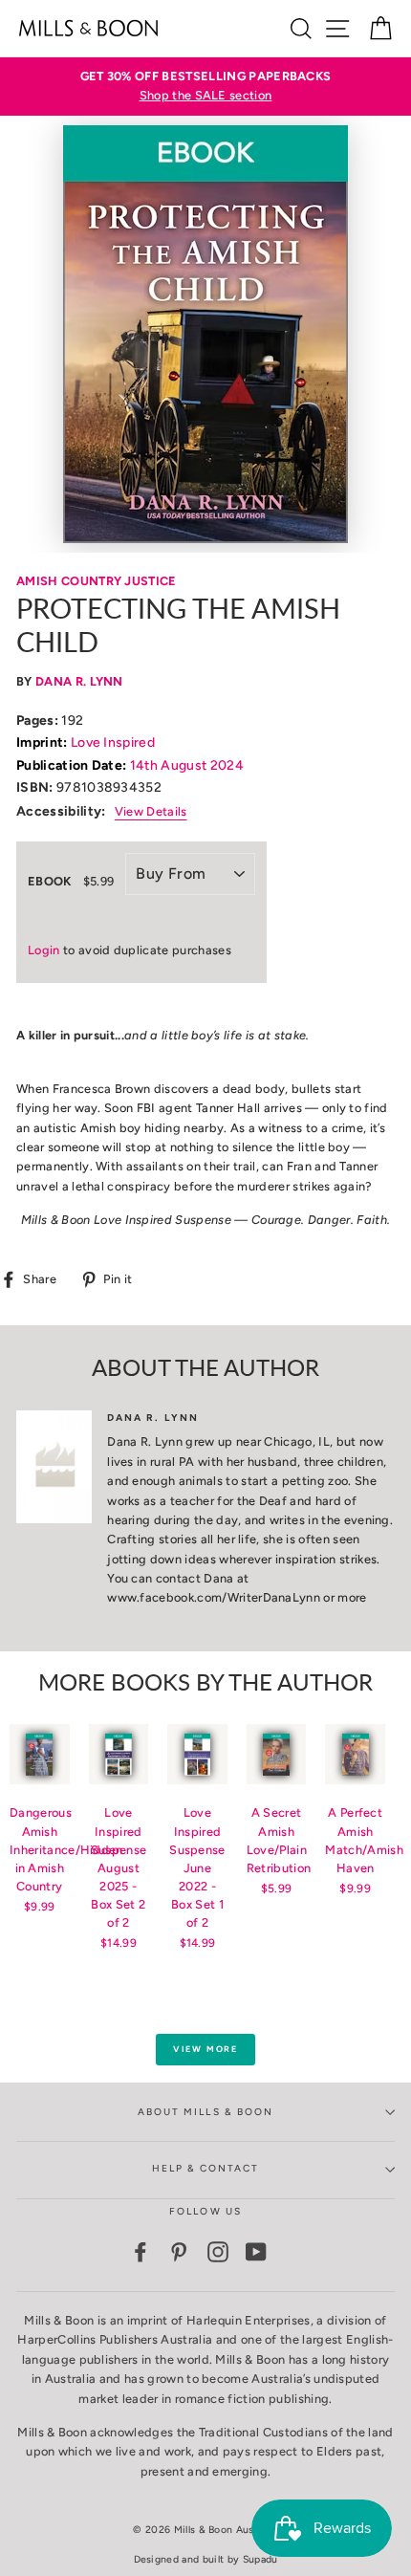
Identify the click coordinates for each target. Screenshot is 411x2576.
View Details (151, 811)
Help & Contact (206, 2168)
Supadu (260, 2559)
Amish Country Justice (97, 581)
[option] (205, 87)
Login (44, 950)
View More (205, 2049)
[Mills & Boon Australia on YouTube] (256, 2252)
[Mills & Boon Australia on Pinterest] (179, 2252)
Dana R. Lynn (79, 681)
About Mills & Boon (205, 2112)
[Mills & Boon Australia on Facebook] (141, 2252)
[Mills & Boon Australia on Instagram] (218, 2252)
